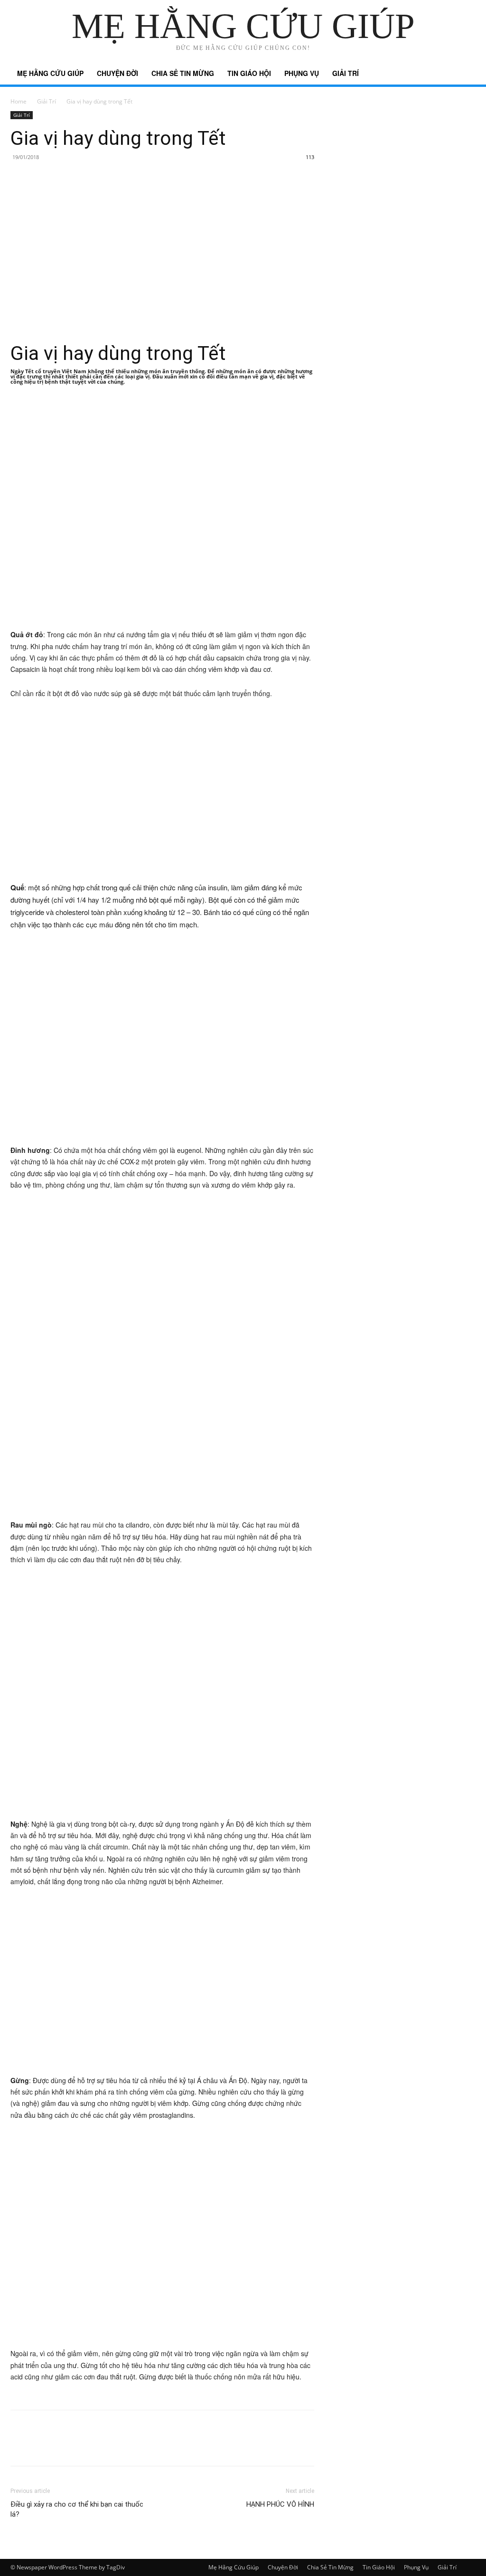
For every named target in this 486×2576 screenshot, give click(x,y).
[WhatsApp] (85, 2446)
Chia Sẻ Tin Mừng (183, 73)
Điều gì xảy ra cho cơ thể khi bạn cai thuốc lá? (77, 2509)
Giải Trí (346, 73)
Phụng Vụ (302, 73)
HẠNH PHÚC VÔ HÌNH (280, 2504)
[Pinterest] (64, 2446)
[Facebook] (20, 2446)
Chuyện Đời (117, 73)
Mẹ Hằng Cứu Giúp (50, 73)
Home (19, 101)
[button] (464, 74)
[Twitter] (42, 2446)
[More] (108, 2446)
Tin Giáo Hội (249, 73)
